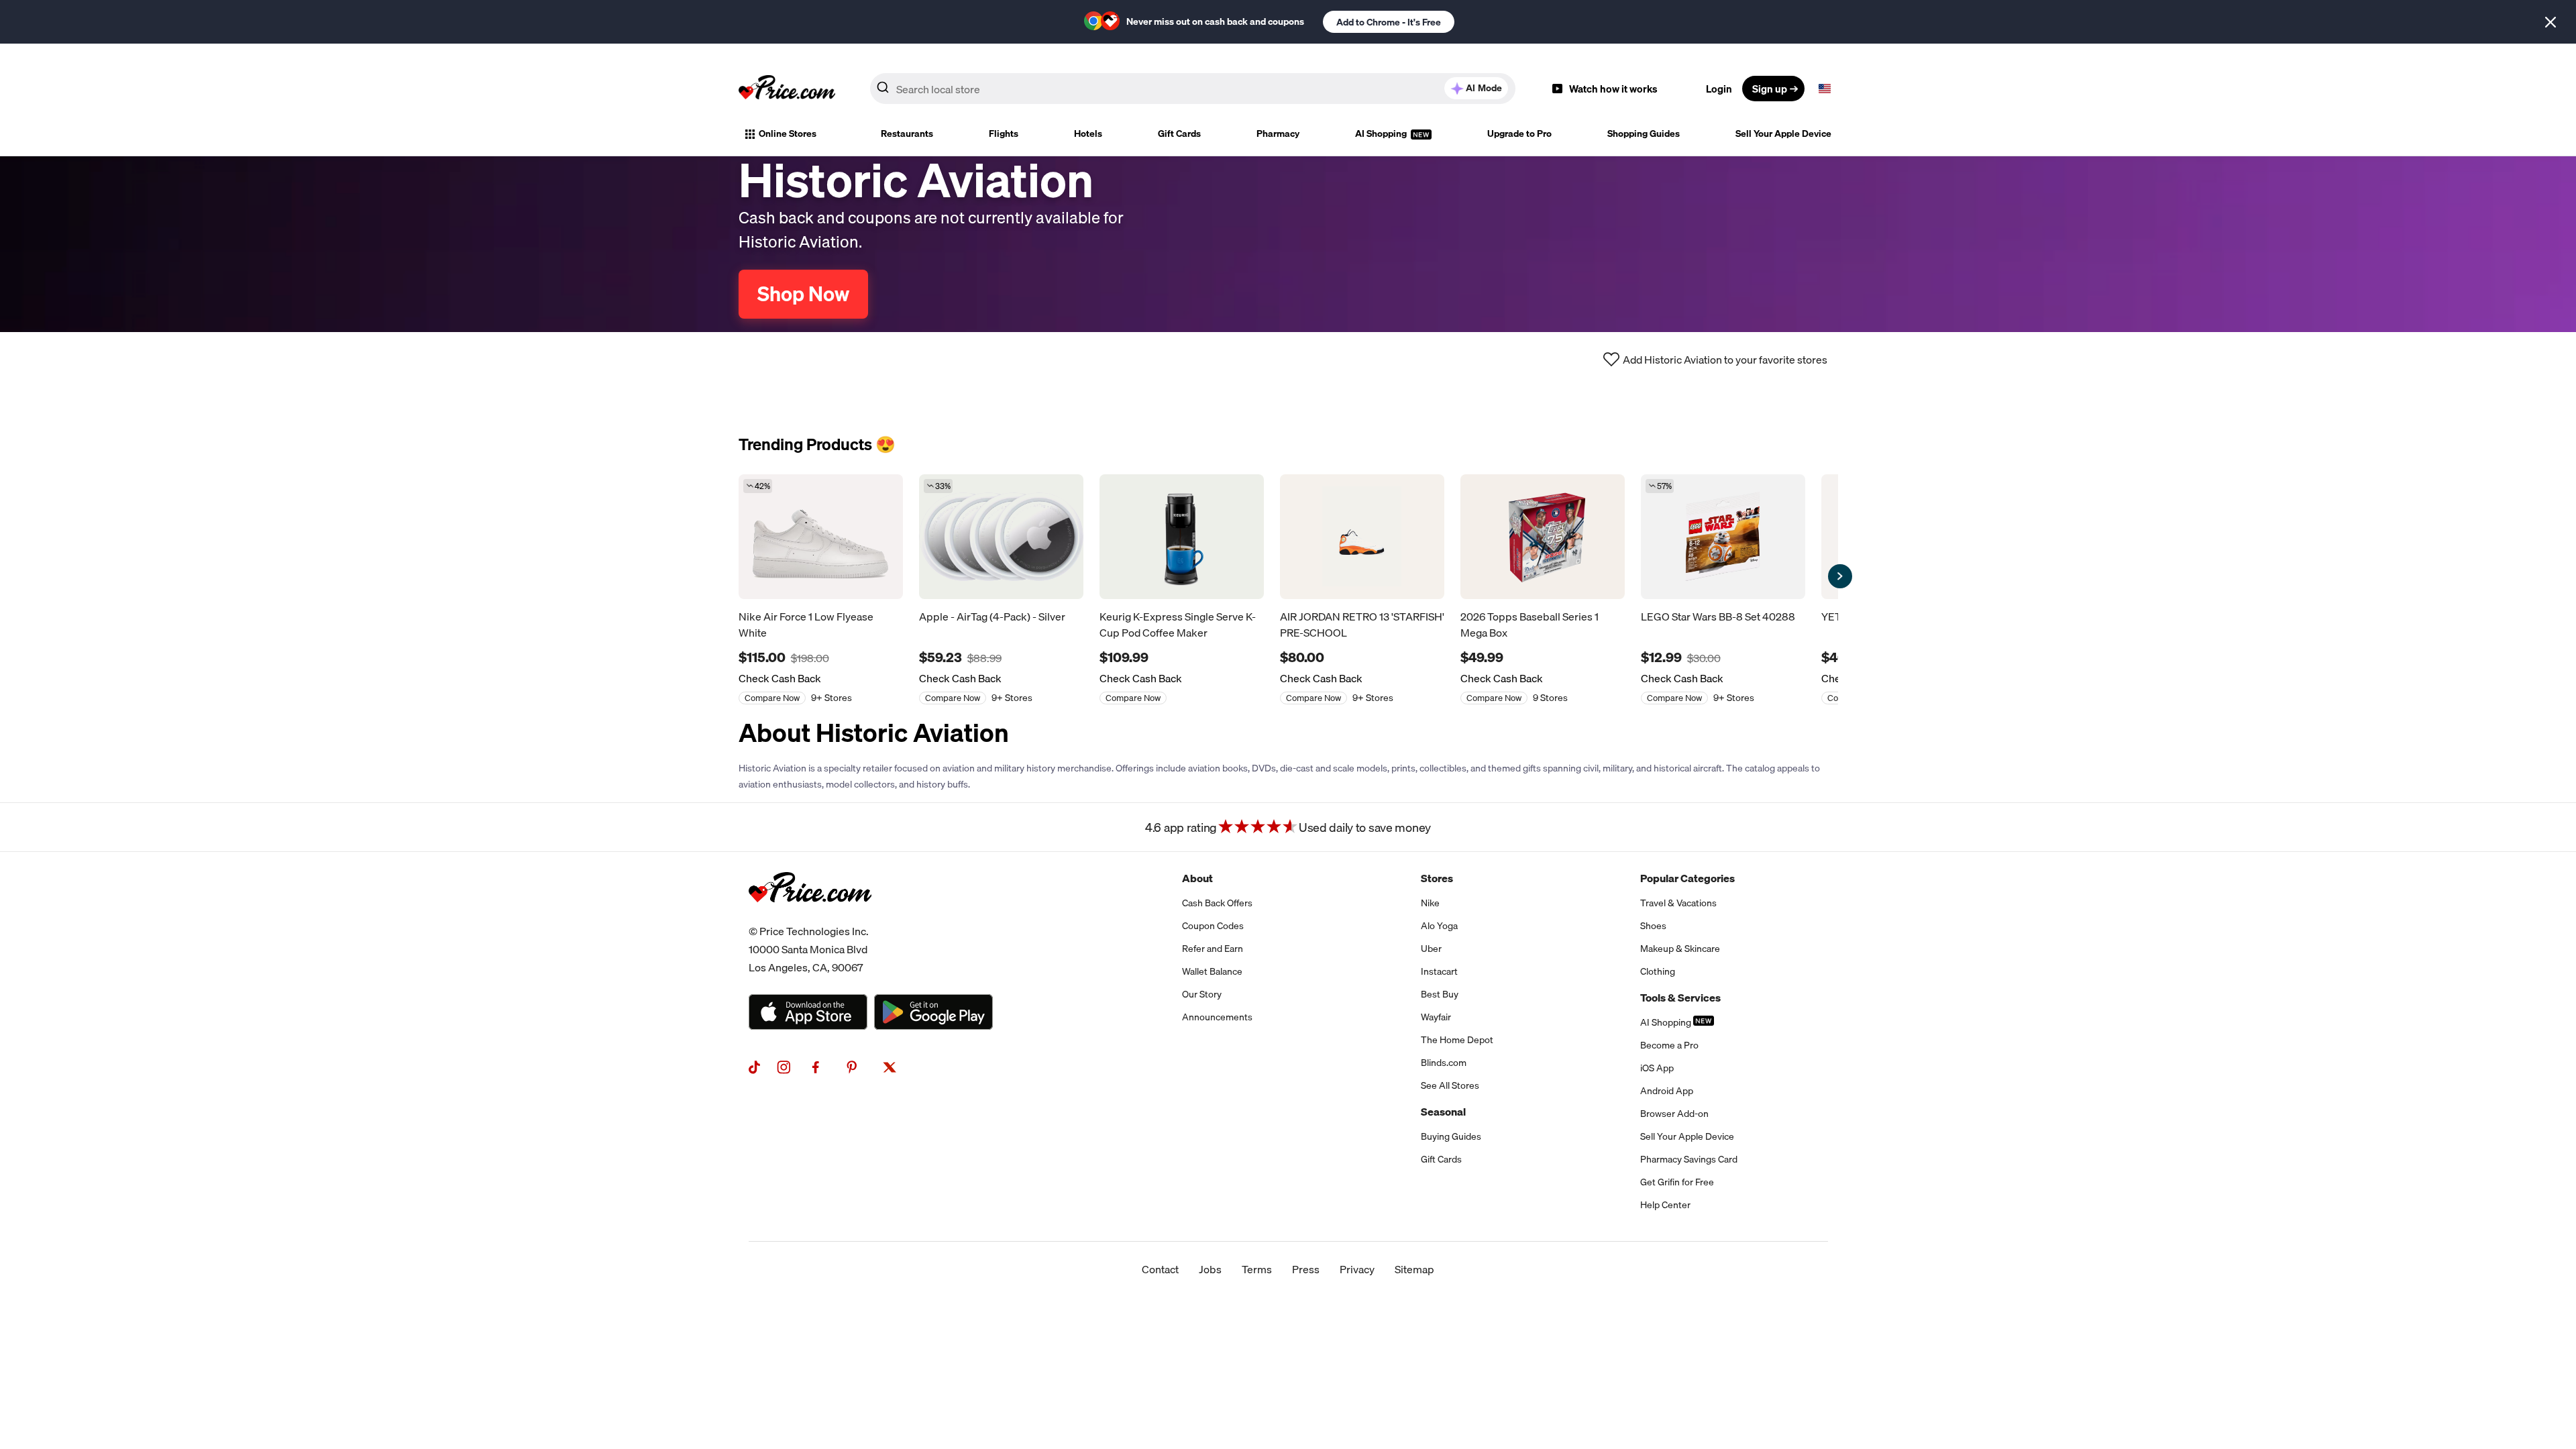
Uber (1431, 949)
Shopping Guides (1644, 133)
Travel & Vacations (1678, 903)
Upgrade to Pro (1519, 133)
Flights (1004, 133)
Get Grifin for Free (1677, 1182)
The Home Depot (1457, 1040)
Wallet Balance (1212, 971)
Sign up (1770, 89)
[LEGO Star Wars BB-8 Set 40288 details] (1723, 537)
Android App (1667, 1091)
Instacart (1439, 971)
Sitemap (1414, 1269)
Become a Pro (1669, 1045)
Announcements (1217, 1017)
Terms (1257, 1269)
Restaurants (907, 133)
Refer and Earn (1213, 949)
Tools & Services (1680, 998)
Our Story (1202, 994)
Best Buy (1440, 994)
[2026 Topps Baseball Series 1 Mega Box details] (1543, 537)
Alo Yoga (1439, 926)
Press (1306, 1269)
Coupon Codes (1213, 926)
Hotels (1088, 133)
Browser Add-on (1674, 1114)
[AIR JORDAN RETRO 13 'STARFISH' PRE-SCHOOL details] (1362, 537)
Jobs (1210, 1269)
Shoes (1653, 926)
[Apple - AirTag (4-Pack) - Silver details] (1001, 537)
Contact (1160, 1269)
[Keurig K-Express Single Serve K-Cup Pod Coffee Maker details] (1182, 537)
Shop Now (803, 294)
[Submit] (883, 91)
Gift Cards (1179, 133)
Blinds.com (1444, 1063)
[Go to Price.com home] (787, 89)
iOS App (1657, 1068)
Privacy (1357, 1269)
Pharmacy (1278, 133)
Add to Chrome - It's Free (1389, 22)
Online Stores (788, 133)
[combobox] (1193, 89)
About (1197, 878)
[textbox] (1825, 89)
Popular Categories (1687, 878)
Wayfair (1436, 1017)
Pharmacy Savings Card (1689, 1159)
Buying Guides (1451, 1136)
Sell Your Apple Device (1783, 133)
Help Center (1665, 1205)
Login (1719, 89)
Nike (1430, 903)
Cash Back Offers (1217, 903)
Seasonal (1443, 1112)
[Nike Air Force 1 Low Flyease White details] (821, 537)
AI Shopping (1382, 133)
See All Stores (1450, 1085)
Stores (1437, 878)
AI (1484, 88)
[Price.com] (810, 917)
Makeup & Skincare (1680, 949)
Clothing (1658, 971)
